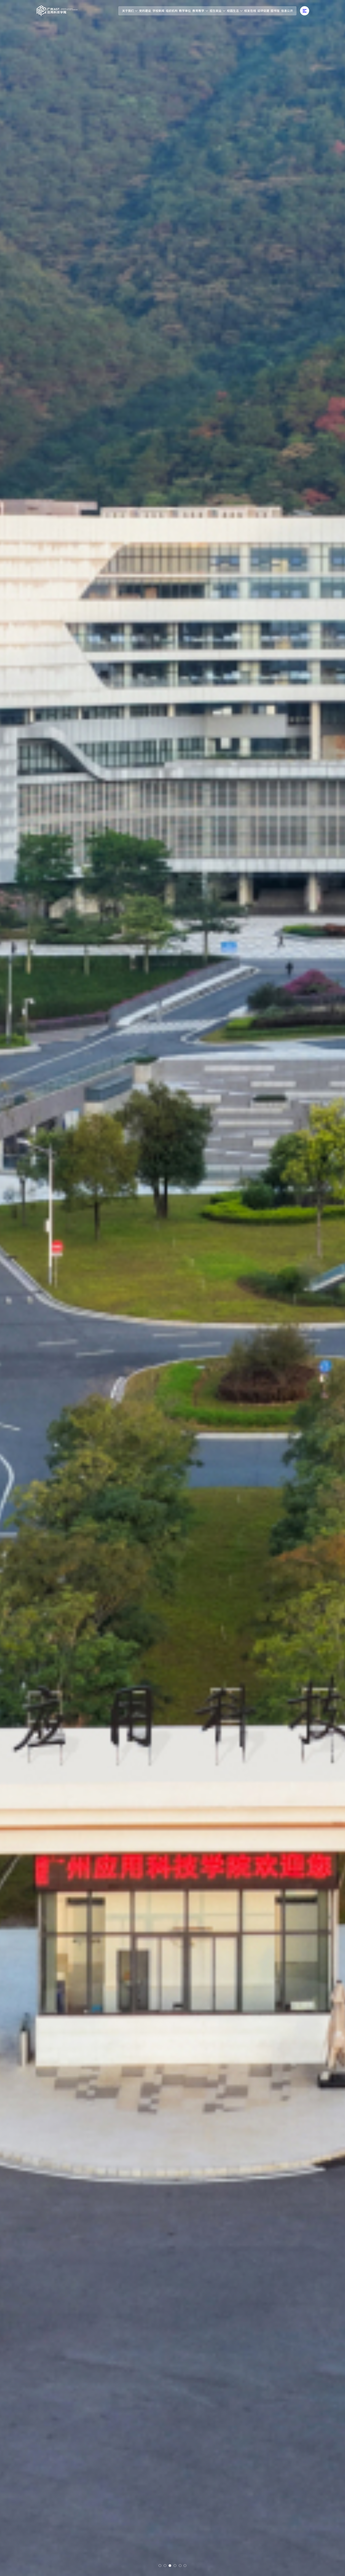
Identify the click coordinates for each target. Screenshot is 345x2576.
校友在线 (250, 11)
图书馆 (275, 11)
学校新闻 (158, 11)
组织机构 (172, 11)
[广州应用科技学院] (57, 11)
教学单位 (185, 11)
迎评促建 (263, 11)
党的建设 (145, 11)
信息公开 (287, 11)
